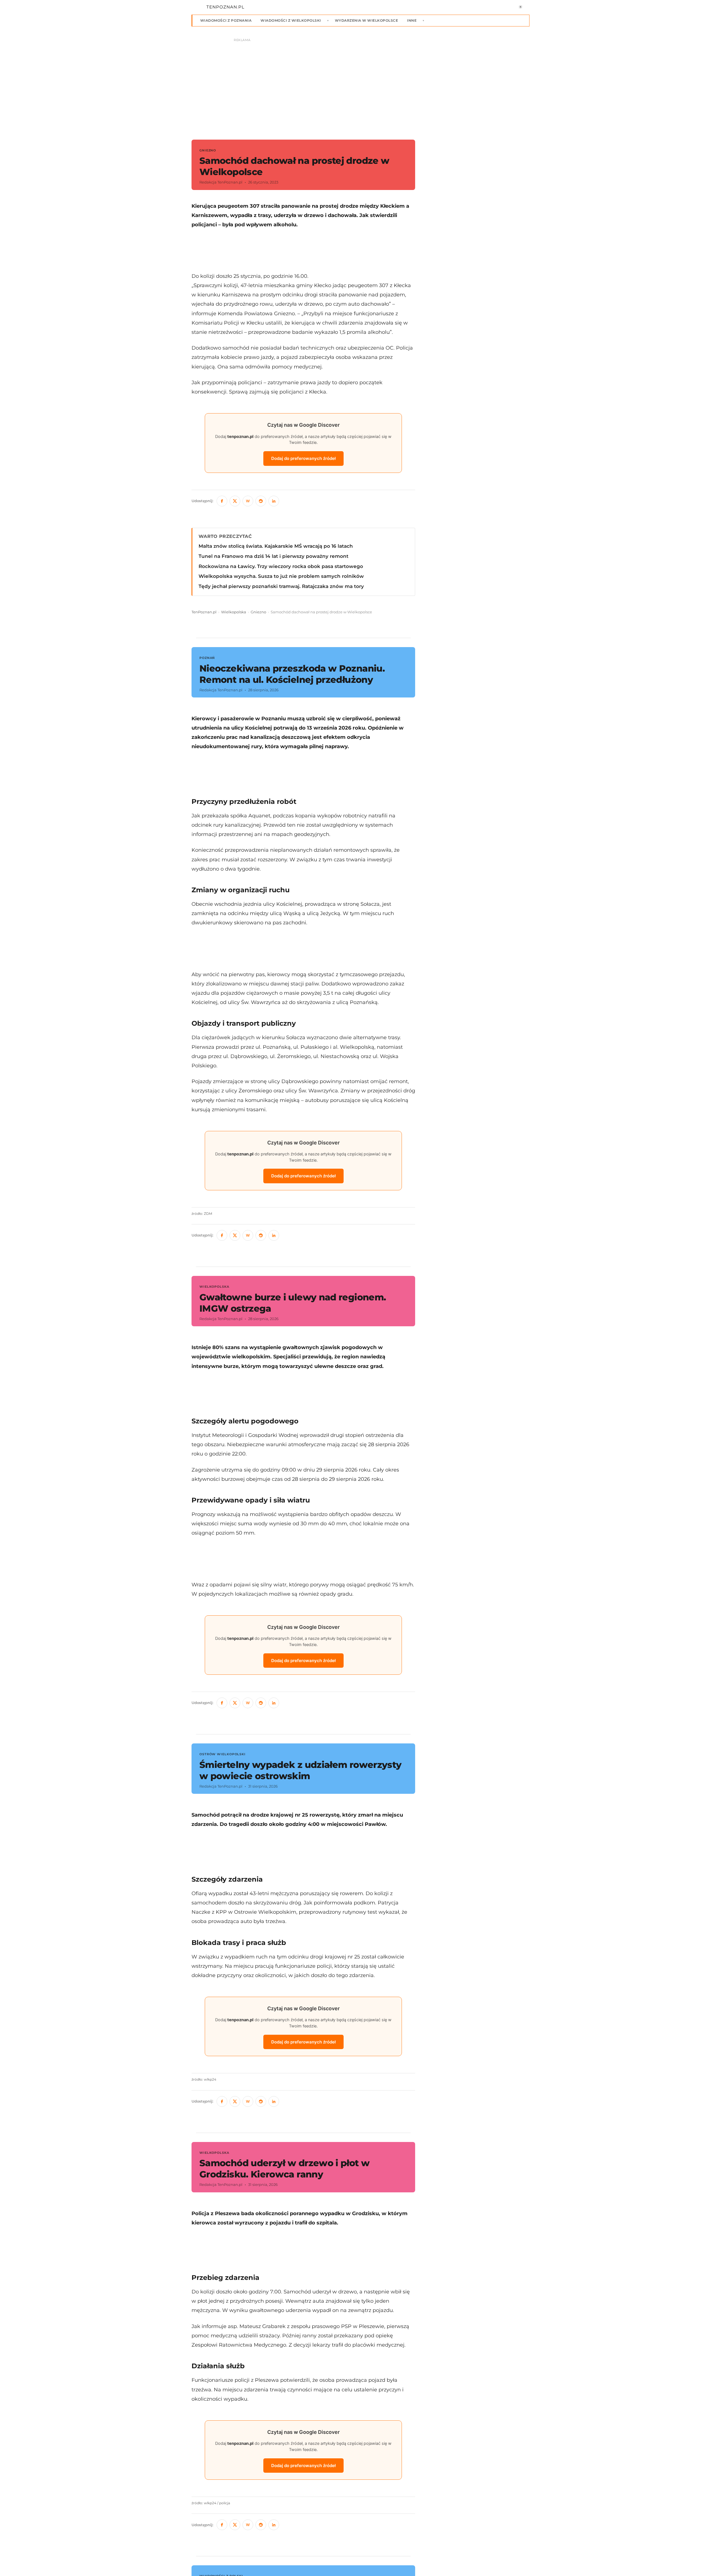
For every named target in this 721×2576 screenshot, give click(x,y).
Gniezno (258, 612)
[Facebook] (222, 501)
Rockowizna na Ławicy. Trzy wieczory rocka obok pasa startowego (281, 566)
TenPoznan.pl (204, 612)
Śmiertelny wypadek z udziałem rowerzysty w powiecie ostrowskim (300, 1770)
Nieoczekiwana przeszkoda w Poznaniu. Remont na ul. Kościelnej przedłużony (292, 674)
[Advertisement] (303, 250)
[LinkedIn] (274, 501)
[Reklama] (360, 86)
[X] (235, 501)
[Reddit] (261, 501)
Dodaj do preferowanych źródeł (303, 458)
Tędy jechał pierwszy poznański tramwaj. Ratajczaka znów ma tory (281, 586)
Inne (412, 20)
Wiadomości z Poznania (226, 20)
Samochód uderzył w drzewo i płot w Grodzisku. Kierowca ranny (284, 2169)
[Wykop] (248, 501)
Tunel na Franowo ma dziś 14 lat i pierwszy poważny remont (273, 556)
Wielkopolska (234, 612)
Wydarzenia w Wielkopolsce (366, 20)
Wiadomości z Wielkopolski (291, 20)
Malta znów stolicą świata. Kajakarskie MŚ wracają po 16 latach (276, 546)
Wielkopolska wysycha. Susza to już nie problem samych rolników (281, 576)
